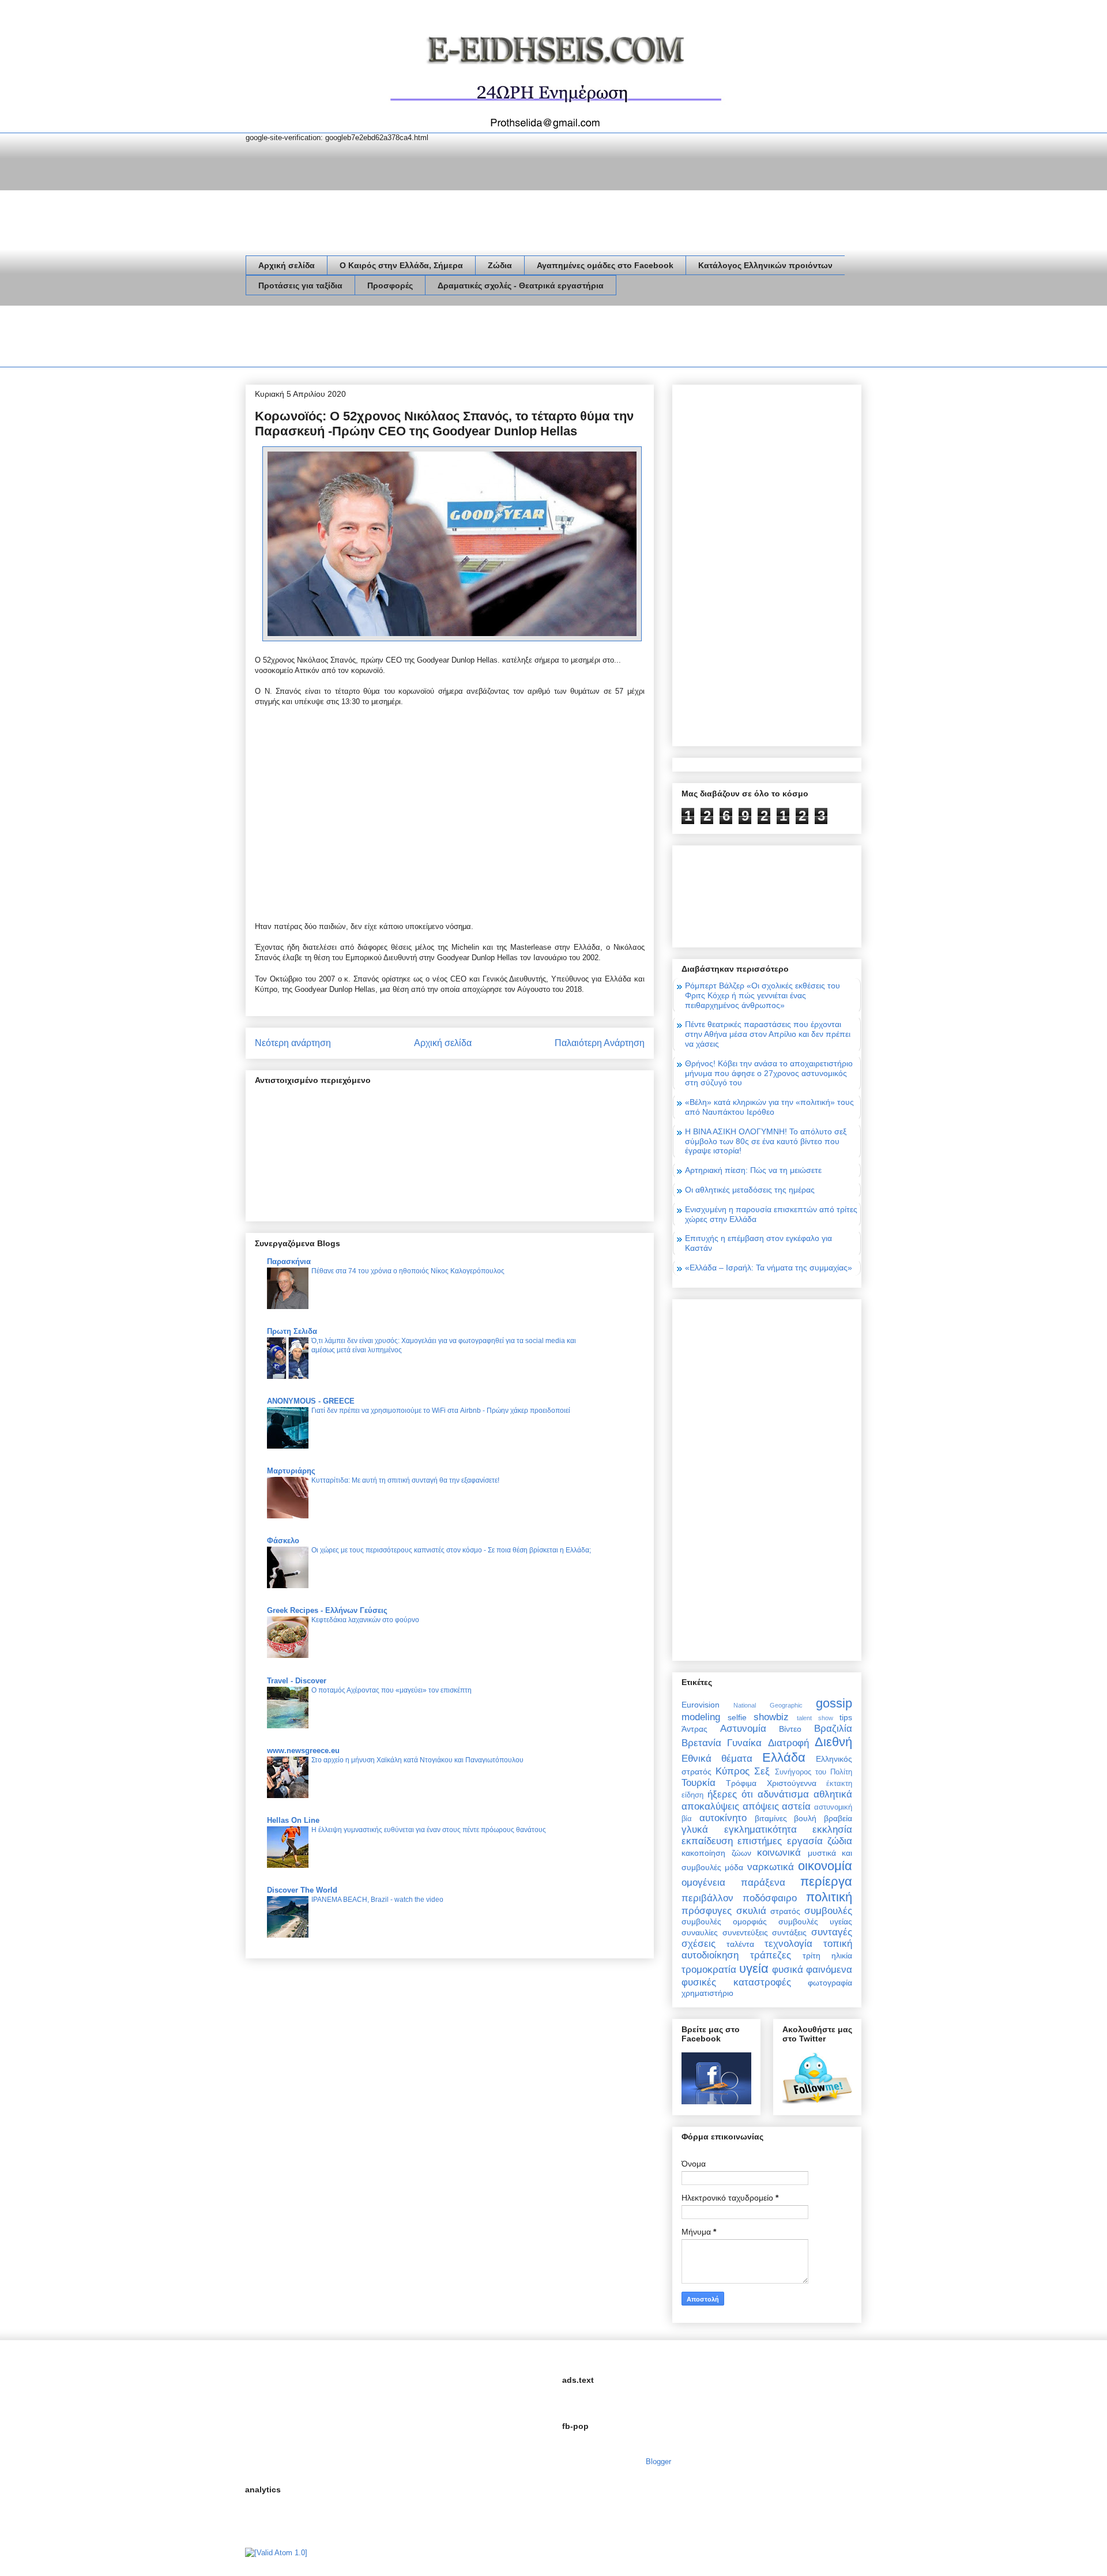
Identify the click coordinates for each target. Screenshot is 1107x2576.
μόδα (734, 1867)
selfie (737, 1717)
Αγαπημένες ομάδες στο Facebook (605, 265)
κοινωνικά (779, 1853)
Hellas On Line (293, 1820)
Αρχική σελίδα (287, 265)
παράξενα (763, 1883)
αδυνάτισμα (783, 1794)
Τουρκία (699, 1783)
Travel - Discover (297, 1681)
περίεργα (826, 1881)
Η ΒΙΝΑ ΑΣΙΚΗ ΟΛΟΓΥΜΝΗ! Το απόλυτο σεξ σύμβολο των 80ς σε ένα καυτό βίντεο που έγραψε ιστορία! (766, 1141)
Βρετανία (701, 1743)
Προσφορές (390, 285)
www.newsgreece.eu (303, 1750)
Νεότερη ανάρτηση (293, 1043)
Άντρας (694, 1729)
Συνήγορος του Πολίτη (814, 1772)
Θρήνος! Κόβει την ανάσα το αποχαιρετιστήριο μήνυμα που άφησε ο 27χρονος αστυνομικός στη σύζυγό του (769, 1073)
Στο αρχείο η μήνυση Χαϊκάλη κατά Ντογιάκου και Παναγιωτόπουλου (417, 1760)
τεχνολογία (788, 1944)
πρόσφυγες (707, 1911)
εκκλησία (832, 1829)
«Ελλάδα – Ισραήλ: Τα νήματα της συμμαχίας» (769, 1268)
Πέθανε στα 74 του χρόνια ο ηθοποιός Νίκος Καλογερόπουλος (408, 1271)
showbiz (771, 1717)
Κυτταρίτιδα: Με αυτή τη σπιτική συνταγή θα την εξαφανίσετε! (405, 1480)
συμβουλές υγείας (815, 1921)
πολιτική (829, 1897)
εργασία (805, 1841)
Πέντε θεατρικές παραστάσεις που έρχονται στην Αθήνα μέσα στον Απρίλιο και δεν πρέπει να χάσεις (768, 1034)
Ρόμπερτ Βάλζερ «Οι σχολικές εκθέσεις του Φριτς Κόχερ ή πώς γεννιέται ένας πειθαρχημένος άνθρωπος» (763, 995)
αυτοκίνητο (723, 1818)
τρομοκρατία (709, 1970)
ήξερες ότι (730, 1794)
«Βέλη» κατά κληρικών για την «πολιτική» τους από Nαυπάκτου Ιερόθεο (769, 1107)
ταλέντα (740, 1944)
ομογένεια (703, 1883)
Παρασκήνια (289, 1261)
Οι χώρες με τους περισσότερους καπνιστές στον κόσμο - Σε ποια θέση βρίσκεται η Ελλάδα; (451, 1550)
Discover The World (302, 1890)
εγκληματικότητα (760, 1829)
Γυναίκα (744, 1743)
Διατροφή (788, 1743)
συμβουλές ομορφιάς (724, 1921)
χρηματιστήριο (707, 1993)
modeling (701, 1717)
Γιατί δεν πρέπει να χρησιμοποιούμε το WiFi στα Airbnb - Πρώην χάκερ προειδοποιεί (441, 1411)
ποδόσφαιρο (770, 1898)
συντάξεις (789, 1932)
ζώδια (840, 1841)
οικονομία (825, 1866)
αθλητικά (833, 1794)
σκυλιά (751, 1911)
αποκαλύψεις (710, 1806)
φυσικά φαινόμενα (812, 1970)
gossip (834, 1703)
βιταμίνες (771, 1818)
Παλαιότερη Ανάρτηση (600, 1043)
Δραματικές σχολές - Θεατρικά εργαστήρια (521, 285)
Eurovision (701, 1705)
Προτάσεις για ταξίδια (300, 285)
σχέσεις (699, 1944)
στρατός (785, 1911)
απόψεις (761, 1806)
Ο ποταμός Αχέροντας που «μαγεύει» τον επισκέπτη (391, 1690)
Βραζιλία (833, 1729)
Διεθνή (833, 1742)
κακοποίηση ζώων (716, 1853)
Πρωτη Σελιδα (292, 1331)
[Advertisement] (455, 339)
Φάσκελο (283, 1541)
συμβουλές (828, 1911)
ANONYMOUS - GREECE (311, 1401)
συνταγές (832, 1932)
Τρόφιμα (741, 1783)
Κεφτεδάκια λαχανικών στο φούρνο (365, 1620)
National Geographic (768, 1705)
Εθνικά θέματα (717, 1759)
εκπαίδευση (707, 1841)
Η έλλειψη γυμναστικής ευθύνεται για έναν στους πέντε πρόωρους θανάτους (429, 1830)
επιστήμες (760, 1841)
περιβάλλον (707, 1898)
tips (846, 1717)
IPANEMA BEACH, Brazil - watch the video (377, 1900)
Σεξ (762, 1771)
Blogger (658, 2462)
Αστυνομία (743, 1729)
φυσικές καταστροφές (736, 1982)
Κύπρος (733, 1771)
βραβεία (838, 1818)
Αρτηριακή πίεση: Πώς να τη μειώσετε (753, 1170)
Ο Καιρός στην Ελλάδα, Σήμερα (401, 265)
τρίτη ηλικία (827, 1955)
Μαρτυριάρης (291, 1471)
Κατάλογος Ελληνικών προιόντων (765, 265)
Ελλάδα (784, 1757)
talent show (815, 1718)
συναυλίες (700, 1932)
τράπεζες (771, 1955)
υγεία (754, 1968)
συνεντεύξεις (745, 1932)
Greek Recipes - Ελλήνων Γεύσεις (327, 1610)
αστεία (796, 1806)
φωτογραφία (830, 1983)
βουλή (805, 1818)
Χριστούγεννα (792, 1783)
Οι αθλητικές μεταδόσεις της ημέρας (750, 1190)
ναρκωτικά (771, 1867)
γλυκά (695, 1829)
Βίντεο (790, 1729)
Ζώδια (500, 265)
